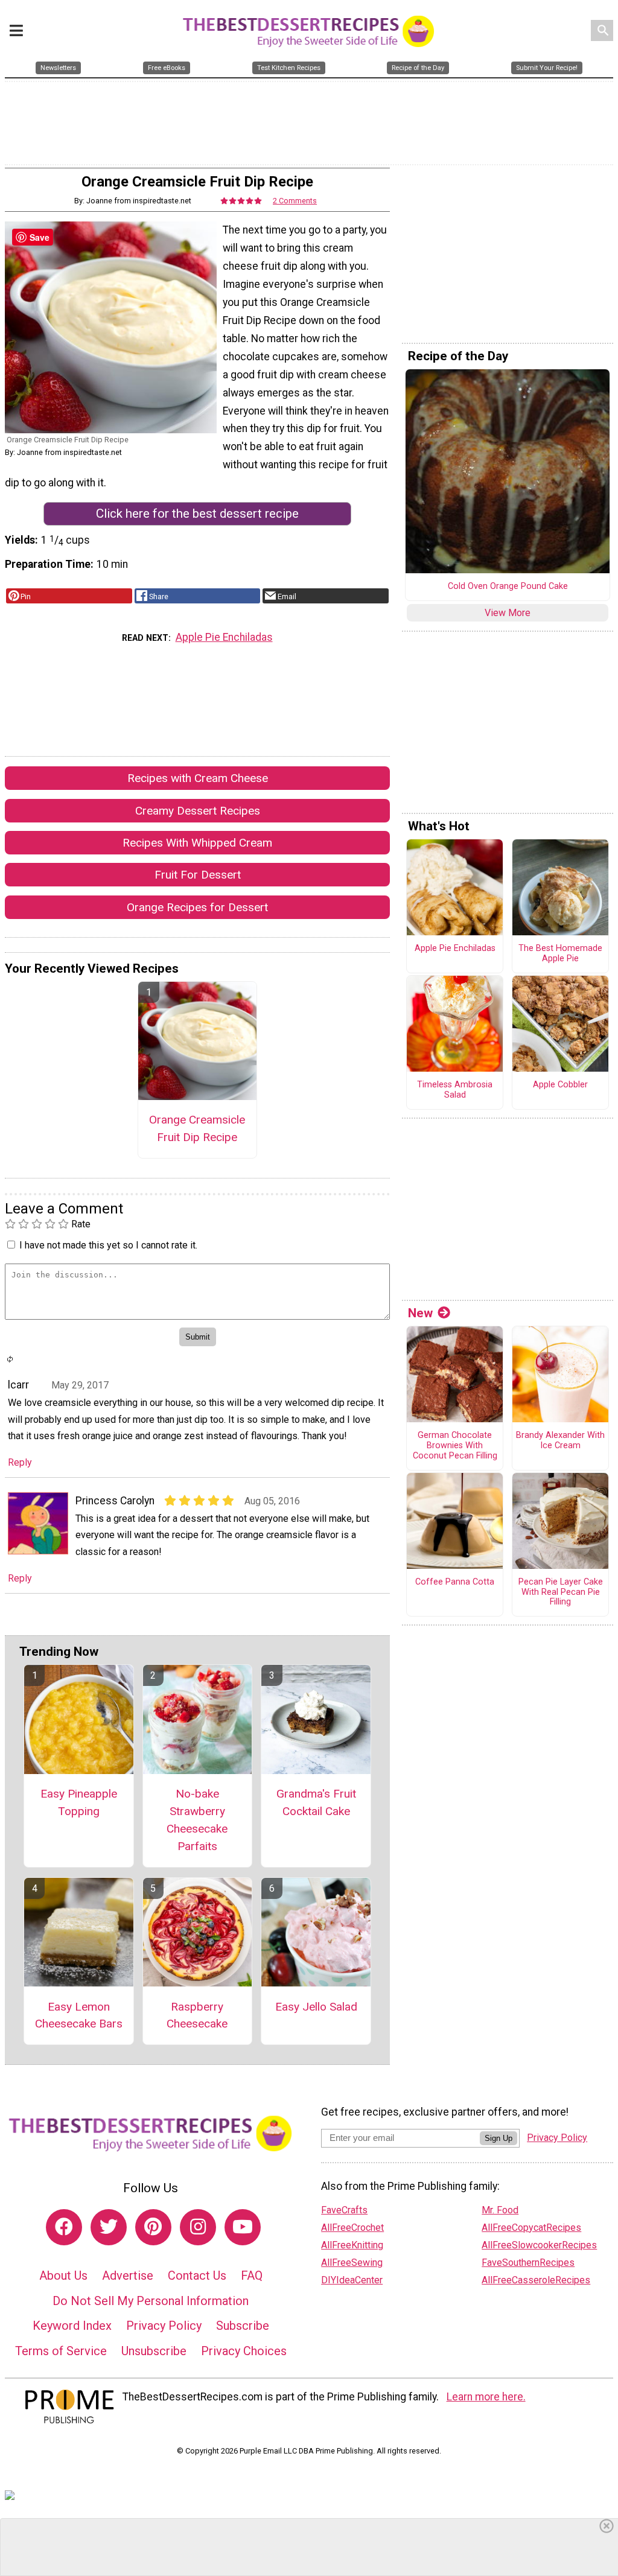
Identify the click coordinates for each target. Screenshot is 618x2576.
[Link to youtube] (243, 2227)
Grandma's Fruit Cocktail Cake (316, 1802)
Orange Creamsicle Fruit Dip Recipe (197, 1128)
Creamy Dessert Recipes (198, 811)
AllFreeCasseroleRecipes (536, 2280)
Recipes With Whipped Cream (197, 843)
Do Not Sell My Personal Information (151, 2301)
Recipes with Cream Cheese (198, 778)
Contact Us (197, 2275)
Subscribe (243, 2326)
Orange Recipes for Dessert (197, 907)
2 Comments (295, 201)
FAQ (252, 2275)
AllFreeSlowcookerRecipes (539, 2245)
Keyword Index (72, 2326)
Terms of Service (61, 2351)
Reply (20, 1462)
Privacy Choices (244, 2351)
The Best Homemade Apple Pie (560, 954)
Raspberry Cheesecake (197, 2015)
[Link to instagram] (198, 2227)
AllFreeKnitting (352, 2245)
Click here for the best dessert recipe (197, 514)
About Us (63, 2275)
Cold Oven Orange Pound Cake (508, 587)
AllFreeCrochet (352, 2228)
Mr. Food (500, 2210)
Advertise (128, 2275)
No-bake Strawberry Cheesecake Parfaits (197, 1820)
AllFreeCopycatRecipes (531, 2228)
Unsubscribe (154, 2351)
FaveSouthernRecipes (528, 2263)
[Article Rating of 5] (241, 201)
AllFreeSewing (352, 2263)
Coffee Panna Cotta (455, 1582)
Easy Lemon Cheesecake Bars (79, 2015)
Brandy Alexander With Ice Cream (560, 1441)
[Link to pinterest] (153, 2227)
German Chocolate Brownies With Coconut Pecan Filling (455, 1445)
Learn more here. (486, 2397)
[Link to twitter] (109, 2227)
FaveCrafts (344, 2210)
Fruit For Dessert (198, 875)
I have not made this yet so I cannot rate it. (108, 1245)
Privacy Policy (164, 2326)
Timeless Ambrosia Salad (455, 1090)
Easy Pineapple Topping (79, 1802)
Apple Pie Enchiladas (224, 637)
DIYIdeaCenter (352, 2280)
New (420, 1313)
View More (508, 613)
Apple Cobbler (560, 1085)
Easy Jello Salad (316, 2007)
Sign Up (499, 2138)
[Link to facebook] (64, 2227)
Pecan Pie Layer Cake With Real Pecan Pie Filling (561, 1592)
